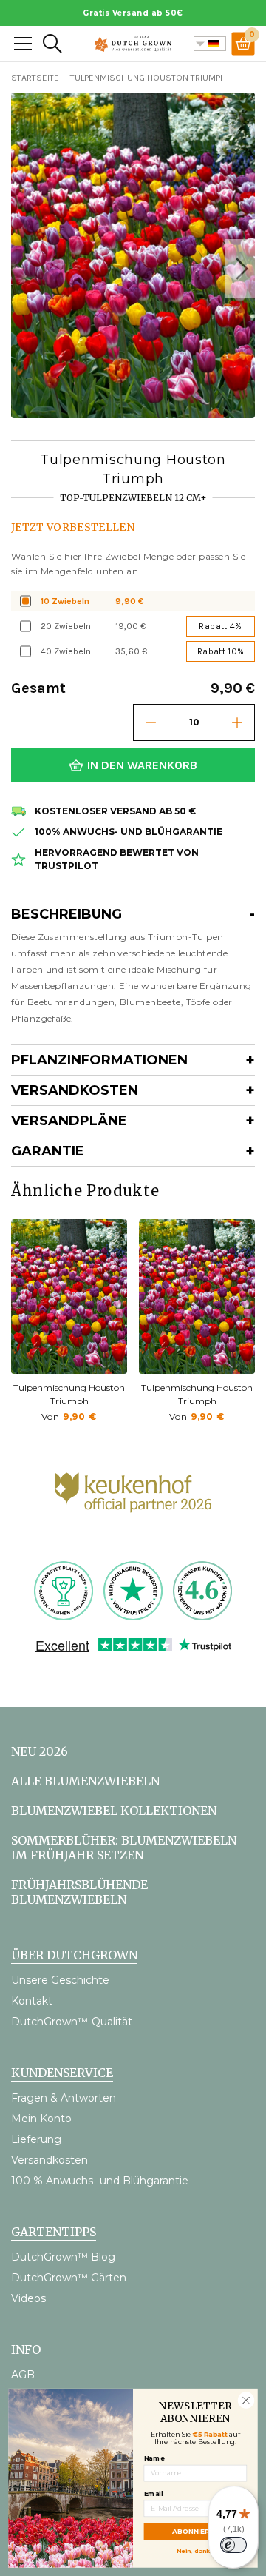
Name (154, 2458)
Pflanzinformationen (99, 1060)
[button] (240, 269)
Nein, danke (195, 2550)
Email (154, 2493)
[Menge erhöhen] (237, 722)
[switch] (233, 2545)
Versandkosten (75, 1090)
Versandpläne (69, 1121)
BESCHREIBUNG (66, 914)
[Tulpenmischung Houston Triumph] (69, 1297)
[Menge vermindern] (151, 722)
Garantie (48, 1151)
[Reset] (23, 44)
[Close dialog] (246, 2400)
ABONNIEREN (195, 2531)
